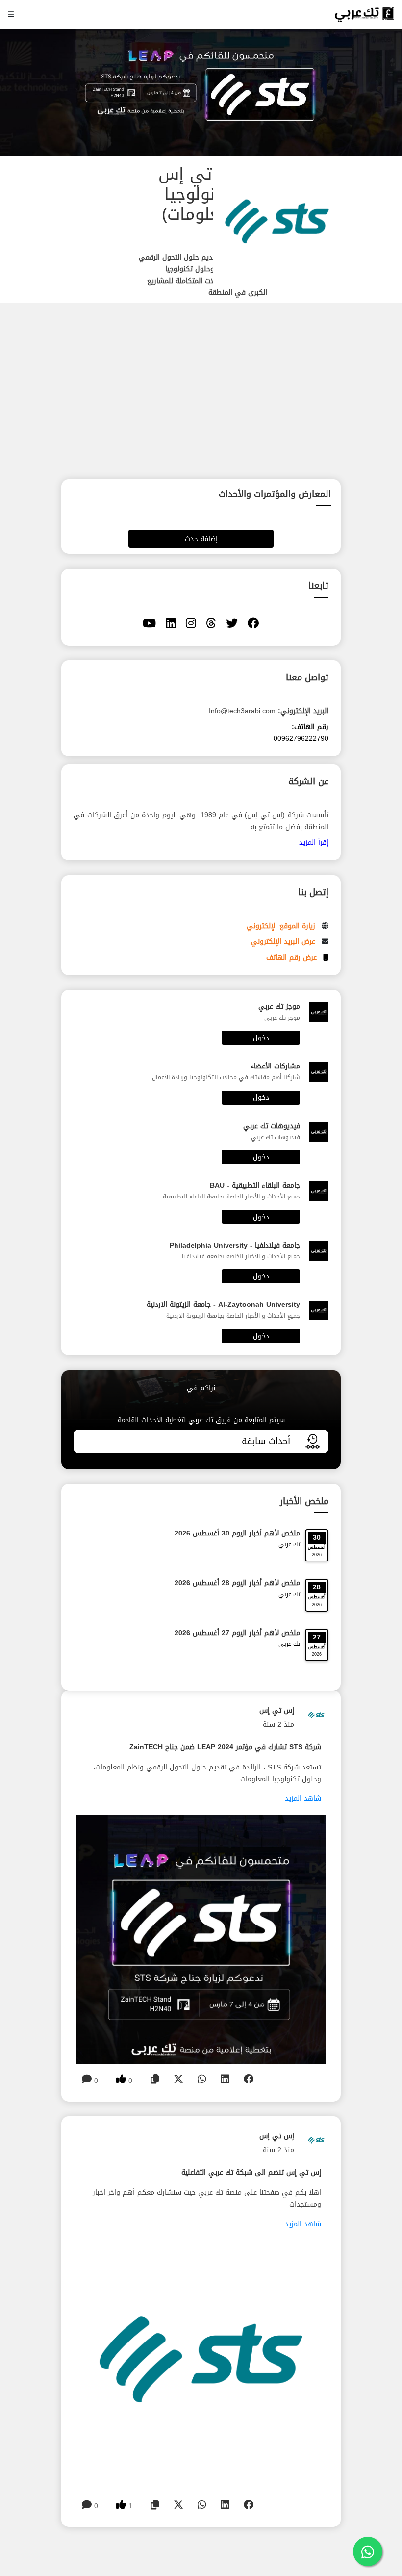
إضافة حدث (201, 539)
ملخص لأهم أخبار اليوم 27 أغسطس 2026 (237, 1633)
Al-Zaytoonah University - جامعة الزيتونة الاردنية (223, 1305)
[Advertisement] (278, 429)
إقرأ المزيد (314, 843)
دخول (261, 1038)
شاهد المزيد (303, 1799)
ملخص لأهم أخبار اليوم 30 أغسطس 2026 (237, 1533)
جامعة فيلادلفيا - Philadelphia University (235, 1245)
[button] (201, 942)
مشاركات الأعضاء (275, 1066)
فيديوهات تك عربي (272, 1126)
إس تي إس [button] (277, 1710)
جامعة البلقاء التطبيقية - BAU (255, 1185)
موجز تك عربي (279, 1006)
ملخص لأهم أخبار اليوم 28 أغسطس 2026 (237, 1583)
